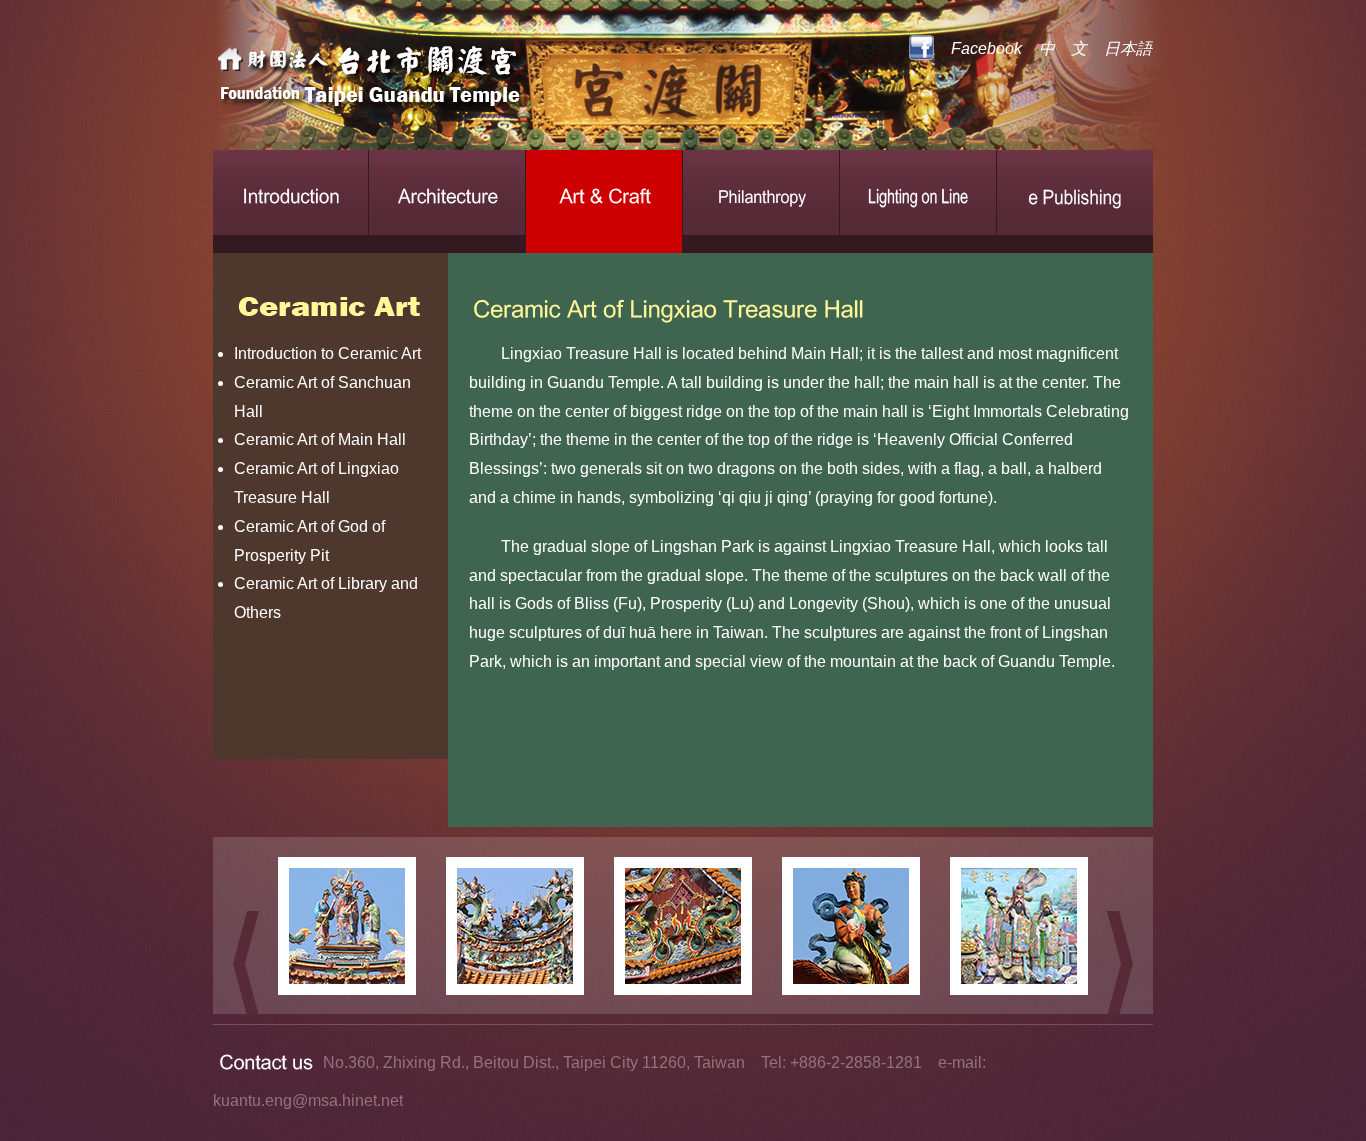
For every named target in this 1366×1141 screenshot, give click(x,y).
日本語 (1128, 48)
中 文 (1063, 48)
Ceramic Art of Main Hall (320, 439)
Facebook (986, 48)
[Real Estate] (438, 80)
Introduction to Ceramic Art (327, 353)
